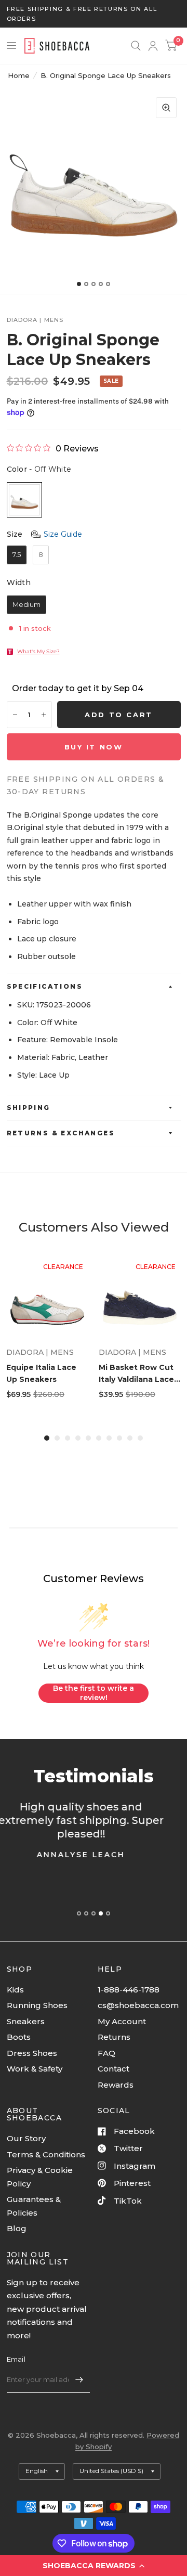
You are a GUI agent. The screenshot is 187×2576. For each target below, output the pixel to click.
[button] (94, 2566)
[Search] (136, 46)
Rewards (116, 2085)
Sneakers (26, 2021)
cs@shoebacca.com (138, 2005)
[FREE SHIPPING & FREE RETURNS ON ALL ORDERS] (94, 14)
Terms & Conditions (46, 2154)
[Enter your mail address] (79, 2379)
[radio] (24, 500)
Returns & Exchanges (61, 1133)
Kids (15, 1990)
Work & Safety (35, 2069)
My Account (122, 2021)
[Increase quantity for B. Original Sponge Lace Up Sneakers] (44, 715)
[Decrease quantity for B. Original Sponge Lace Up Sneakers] (15, 715)
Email (16, 2359)
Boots (19, 2037)
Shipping (29, 1108)
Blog (17, 2228)
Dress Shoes (32, 2053)
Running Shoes (37, 2005)
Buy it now (94, 747)
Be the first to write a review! (94, 1693)
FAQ (106, 2053)
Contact (113, 2069)
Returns (114, 2037)
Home (19, 75)
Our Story (26, 2138)
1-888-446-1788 (129, 1990)
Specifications (45, 986)
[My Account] (153, 46)
